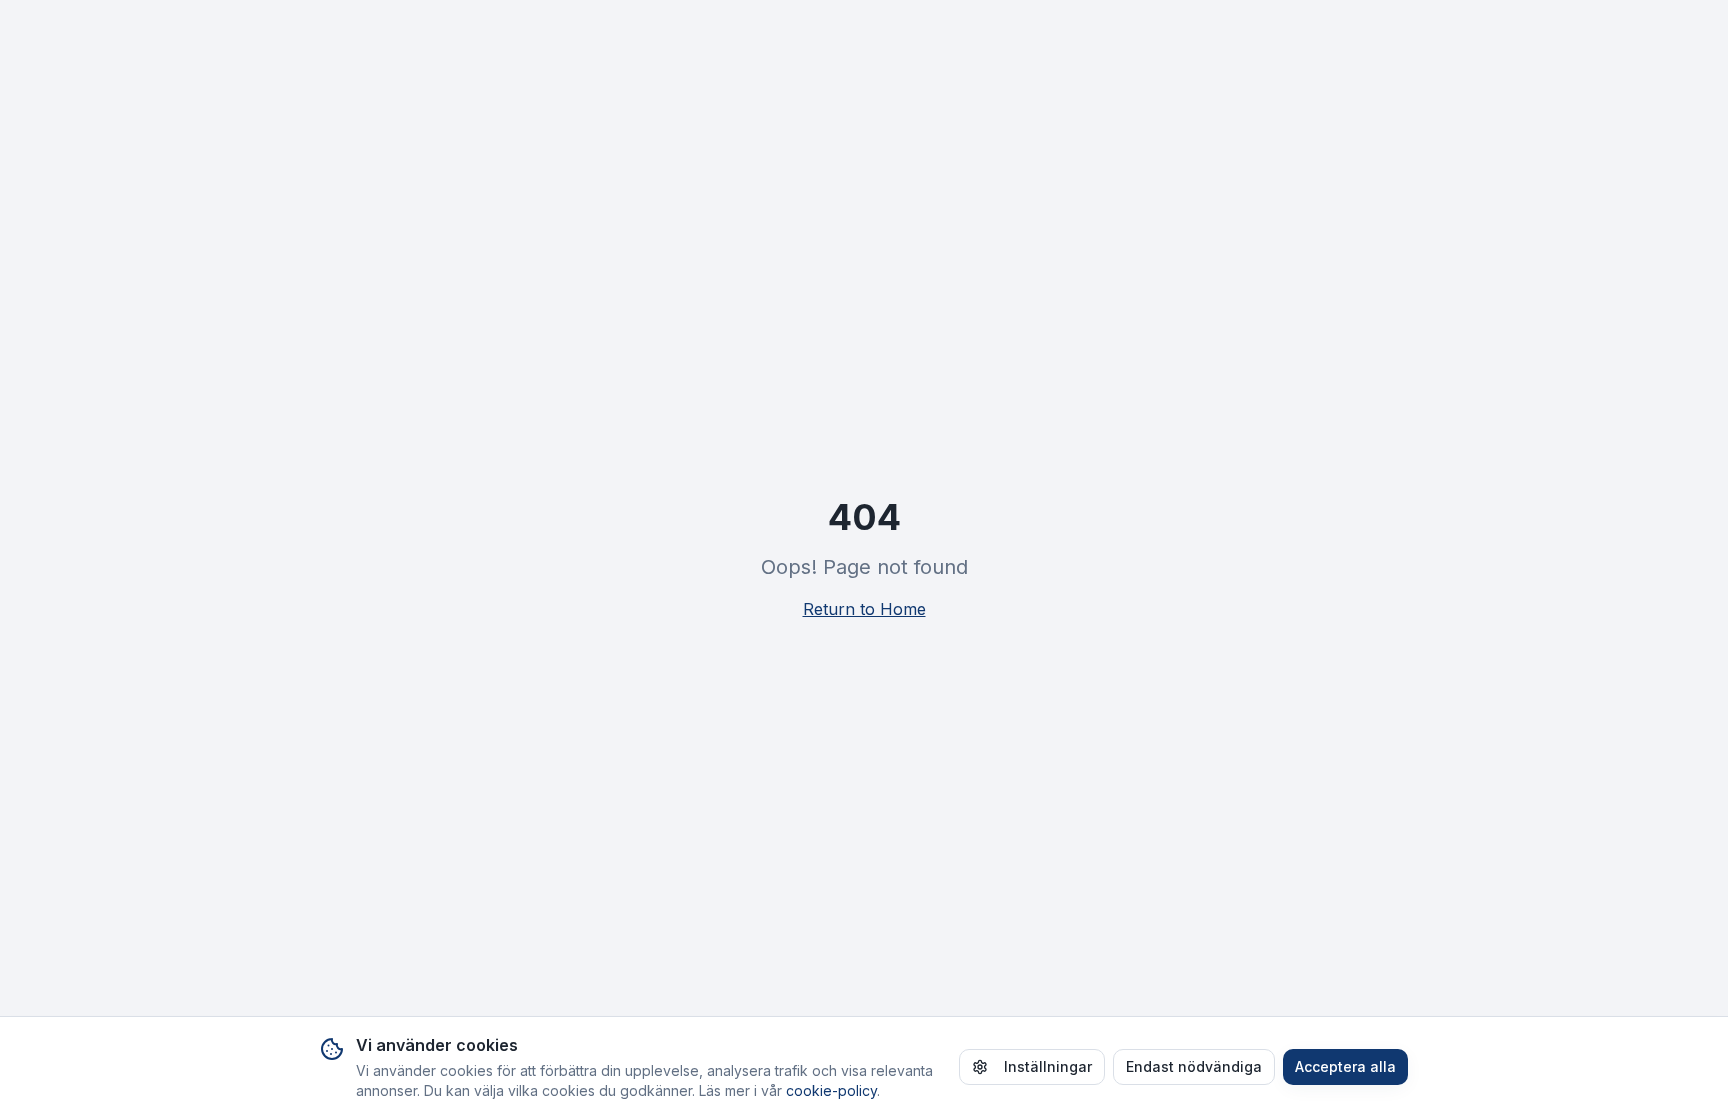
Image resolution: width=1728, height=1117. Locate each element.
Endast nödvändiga (1194, 1066)
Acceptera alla (1345, 1066)
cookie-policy (831, 1090)
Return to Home (864, 609)
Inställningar (1048, 1066)
